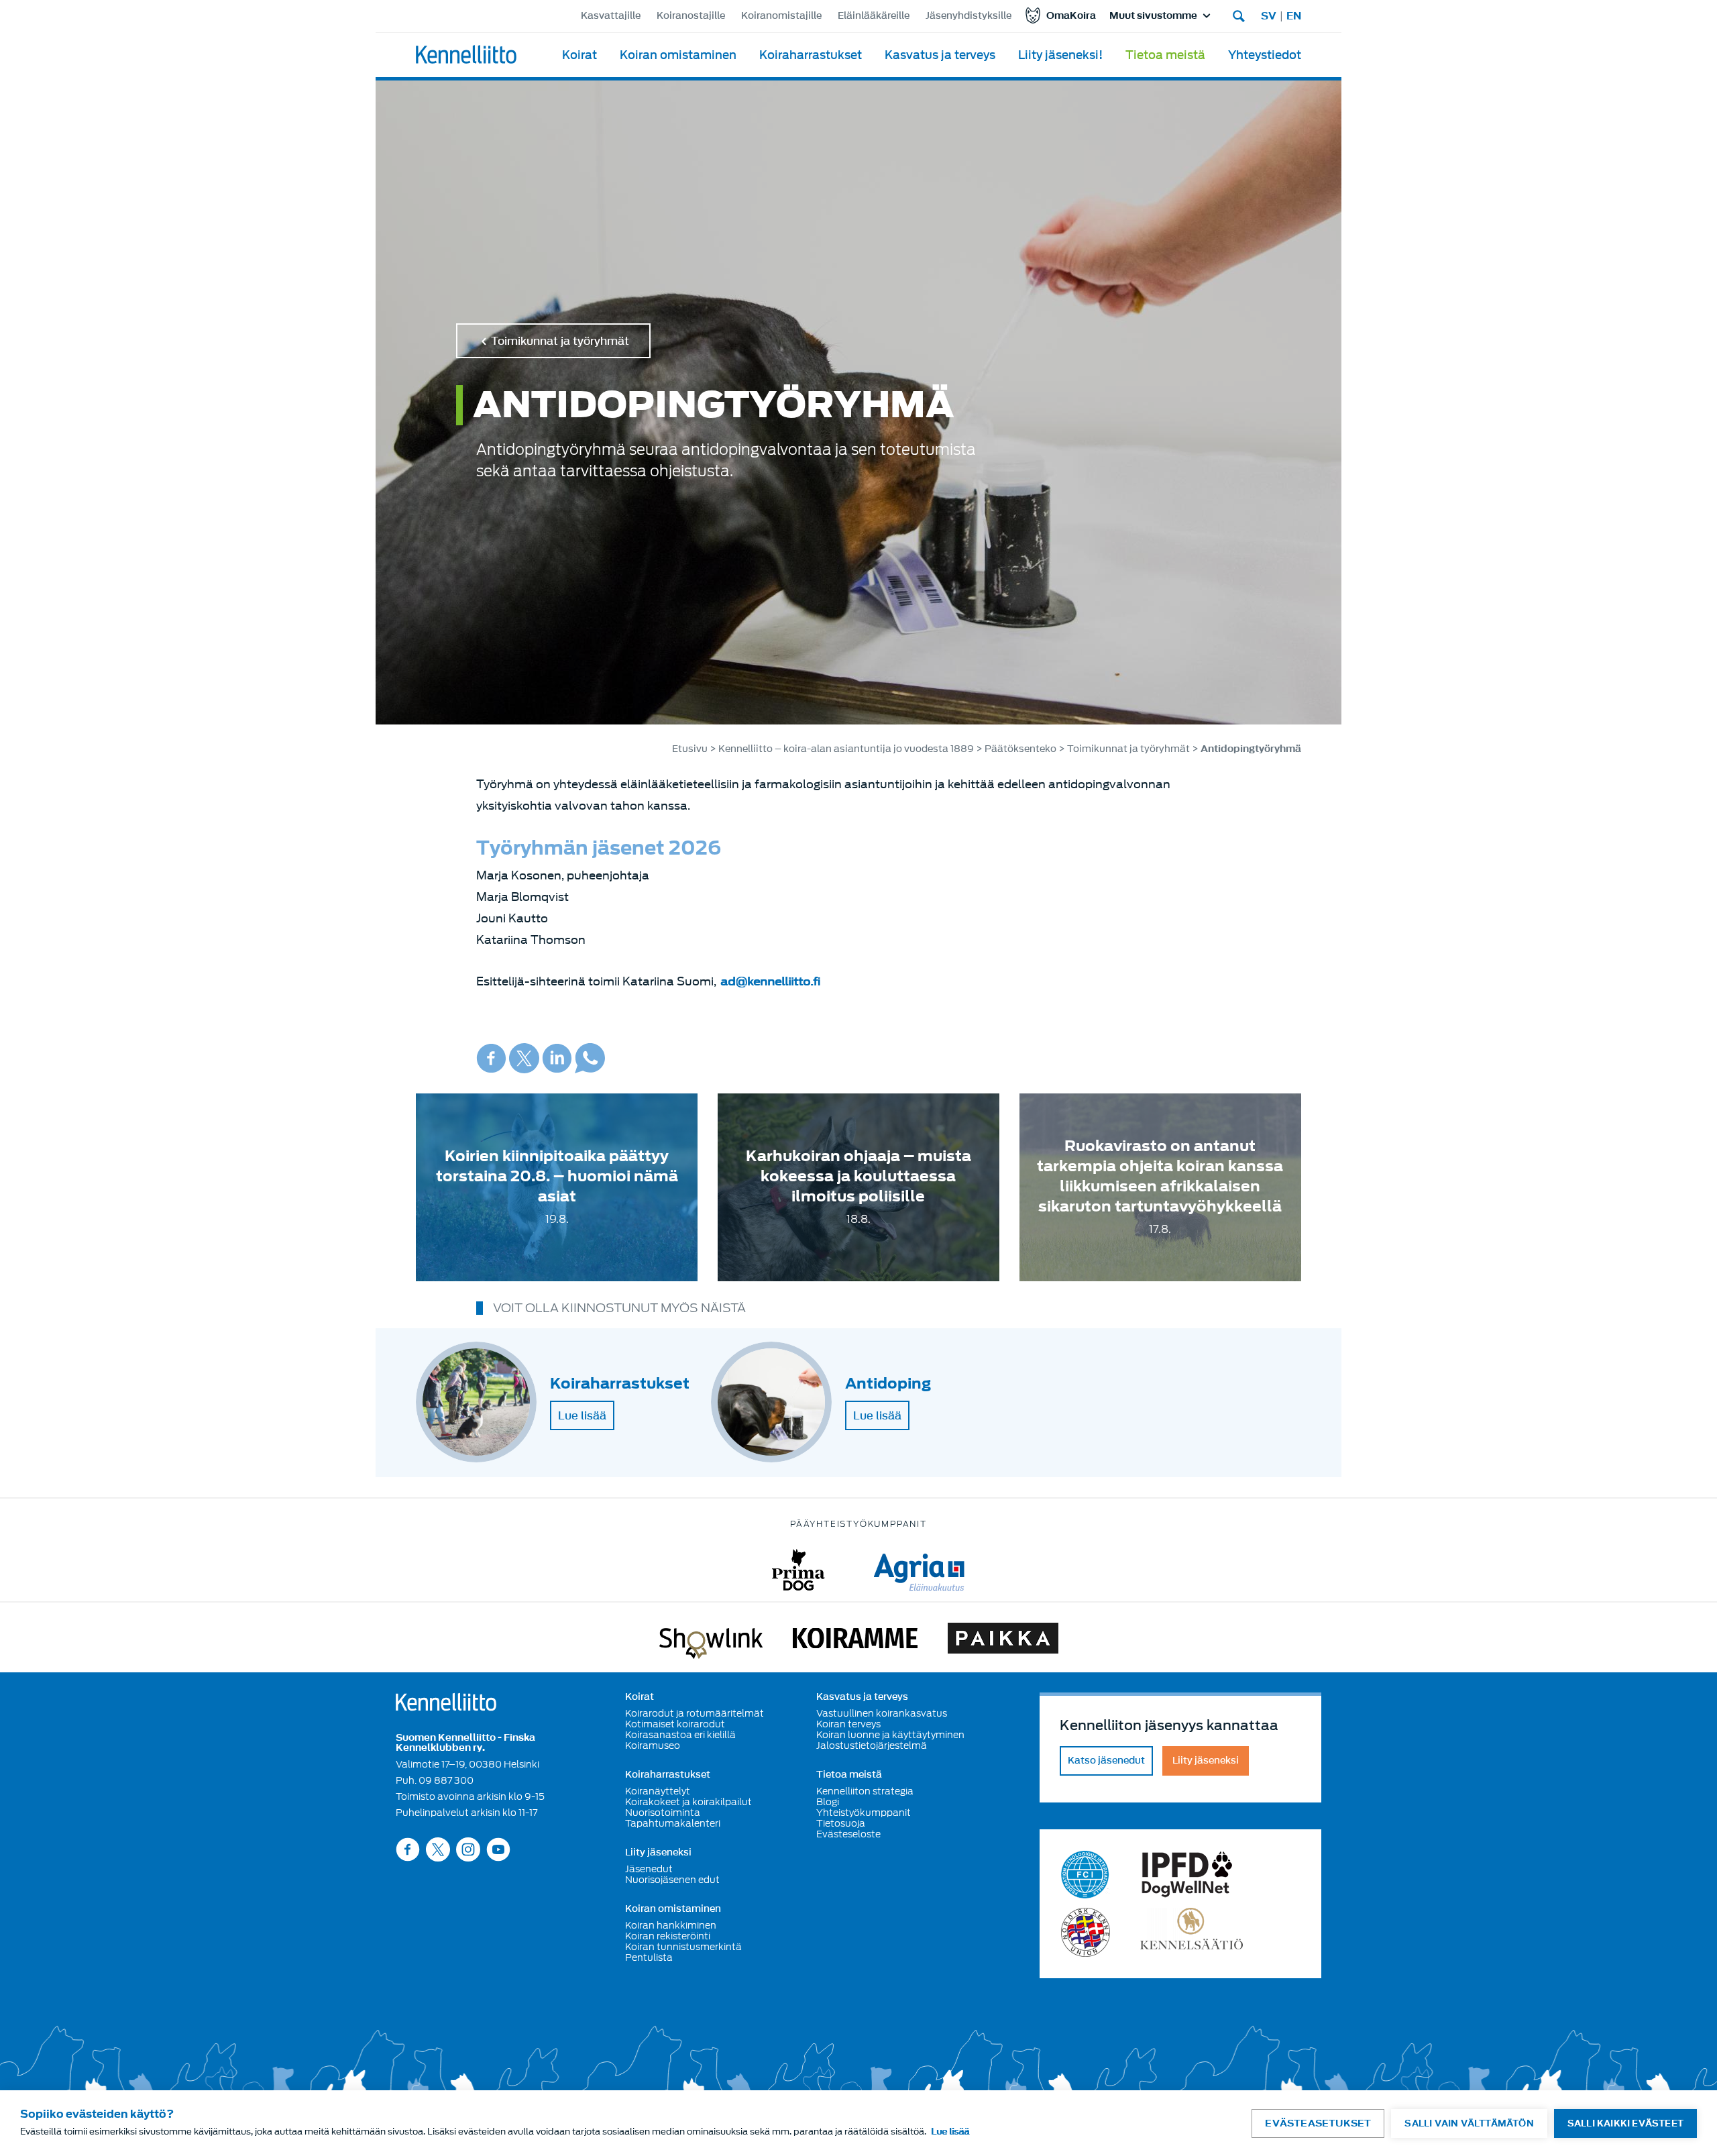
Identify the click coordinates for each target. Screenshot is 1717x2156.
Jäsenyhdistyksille (968, 16)
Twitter (524, 1058)
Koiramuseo (653, 1745)
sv (1269, 16)
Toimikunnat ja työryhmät (560, 341)
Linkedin (557, 1058)
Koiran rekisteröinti (668, 1936)
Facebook (491, 1058)
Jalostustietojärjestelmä (872, 1745)
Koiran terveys (848, 1724)
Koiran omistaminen (678, 55)
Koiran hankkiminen (671, 1925)
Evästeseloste (848, 1834)
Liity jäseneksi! (1060, 55)
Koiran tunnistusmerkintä (683, 1947)
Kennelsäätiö (1192, 1932)
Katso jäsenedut (1106, 1761)
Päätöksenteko (1020, 749)
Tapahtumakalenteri (673, 1823)
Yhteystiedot (1265, 55)
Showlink (711, 1641)
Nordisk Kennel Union (1086, 1932)
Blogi (828, 1802)
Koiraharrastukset (811, 55)
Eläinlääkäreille (874, 16)
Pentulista (649, 1957)
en (1294, 16)
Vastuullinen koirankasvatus (882, 1713)
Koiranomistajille (781, 16)
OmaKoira (1071, 16)
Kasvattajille (611, 16)
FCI (1086, 1875)
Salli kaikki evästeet (1625, 2123)
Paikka (1003, 1641)
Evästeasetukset (1318, 2123)
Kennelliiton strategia (865, 1791)
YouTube (498, 1849)
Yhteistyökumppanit (864, 1813)
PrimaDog (798, 1570)
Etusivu (690, 749)
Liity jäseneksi (658, 1853)
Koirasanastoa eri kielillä (680, 1735)
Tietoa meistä (1165, 55)
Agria (919, 1570)
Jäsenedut (649, 1869)
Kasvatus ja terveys (940, 55)
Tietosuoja (841, 1823)
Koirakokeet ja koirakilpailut (688, 1802)
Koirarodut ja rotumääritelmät (695, 1713)
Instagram (468, 1849)
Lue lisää (582, 1415)
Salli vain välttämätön (1469, 2123)
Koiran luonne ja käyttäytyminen (890, 1735)
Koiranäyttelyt (658, 1791)
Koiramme (855, 1641)
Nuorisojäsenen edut (672, 1880)
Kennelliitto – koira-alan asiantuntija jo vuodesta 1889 (846, 749)
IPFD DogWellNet (1187, 1875)
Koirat (579, 55)
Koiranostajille (691, 16)
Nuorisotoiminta (663, 1813)
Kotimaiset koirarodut (675, 1724)
